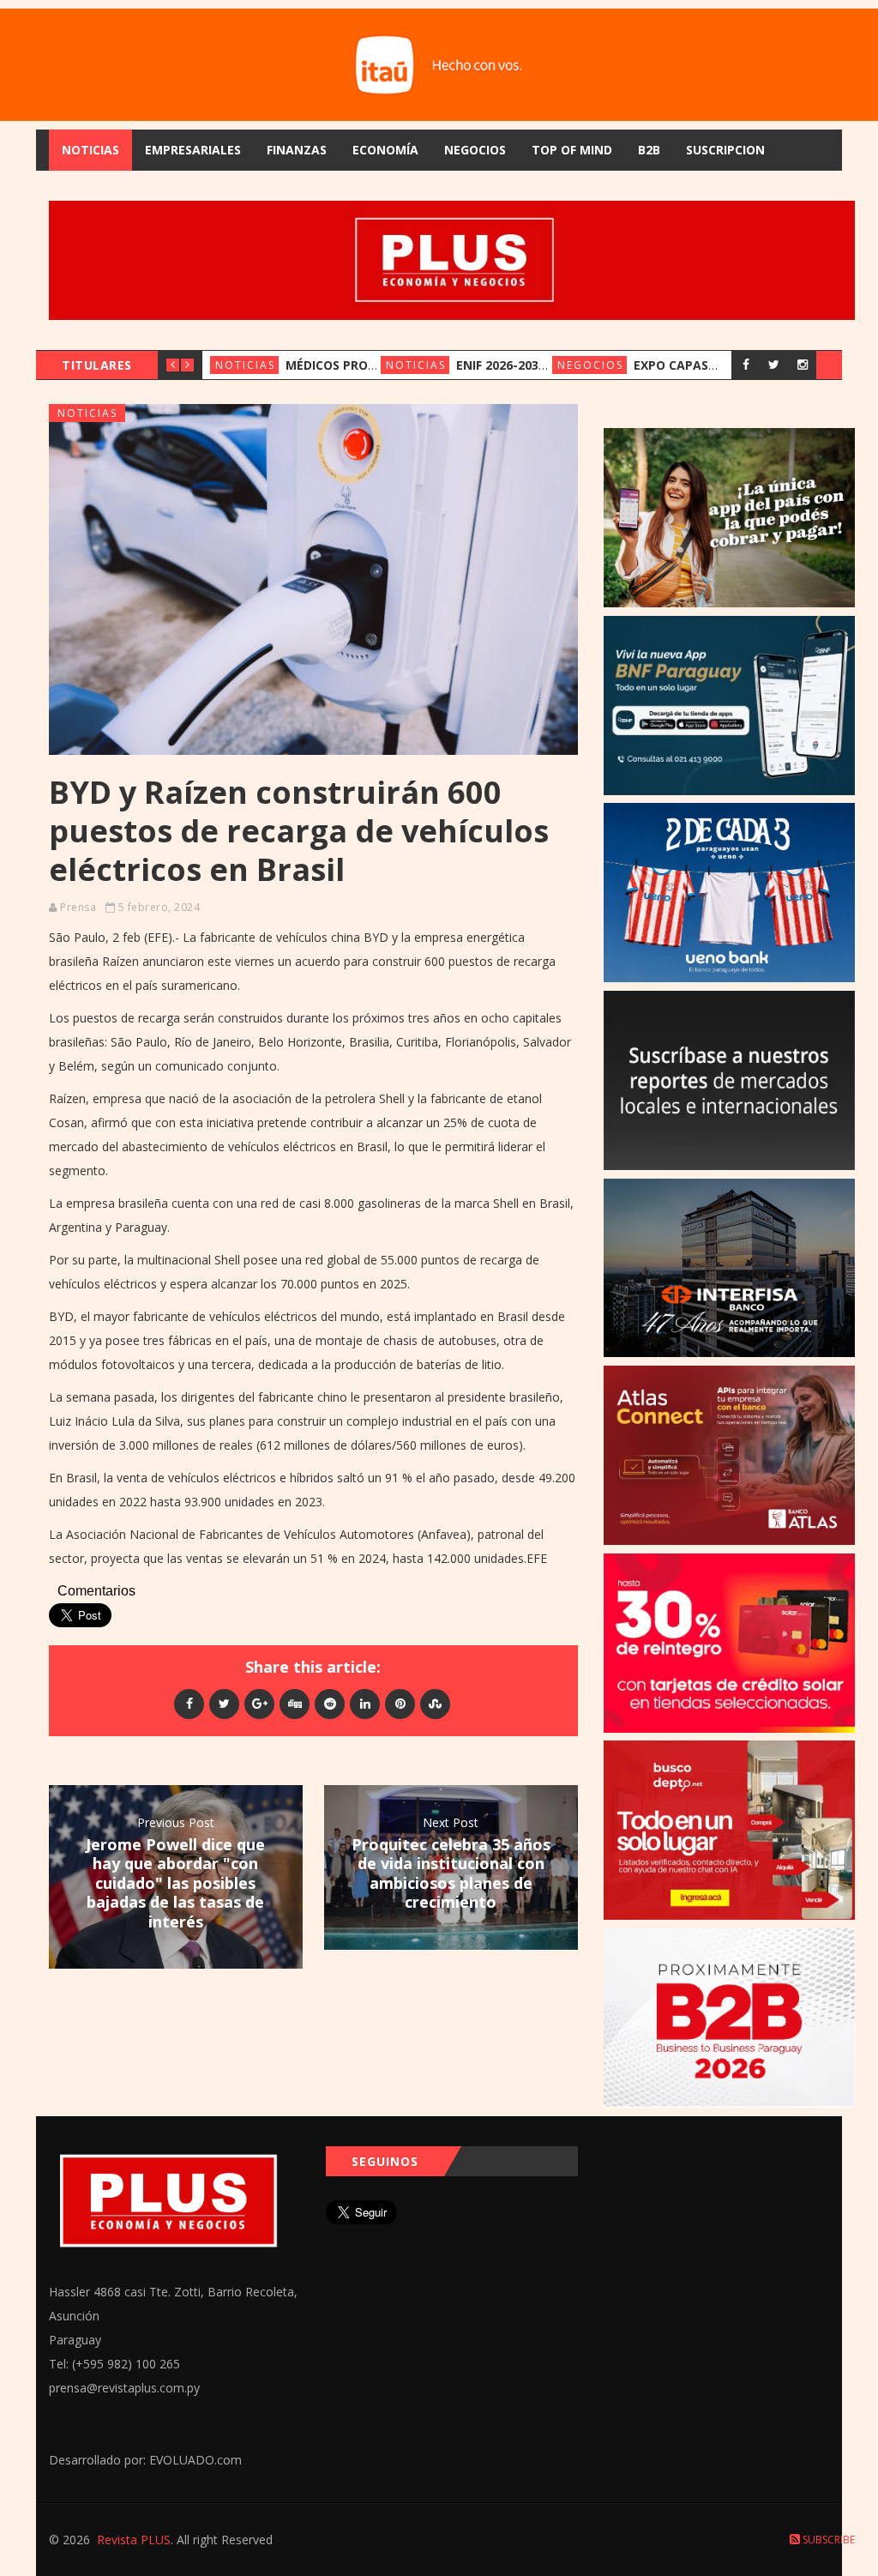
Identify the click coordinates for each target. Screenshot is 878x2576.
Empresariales (193, 150)
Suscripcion (725, 150)
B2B (649, 150)
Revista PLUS (134, 2540)
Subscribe (827, 2540)
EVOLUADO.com (195, 2460)
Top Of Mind (572, 150)
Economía (385, 150)
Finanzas (297, 150)
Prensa (78, 907)
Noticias (90, 150)
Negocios (475, 150)
